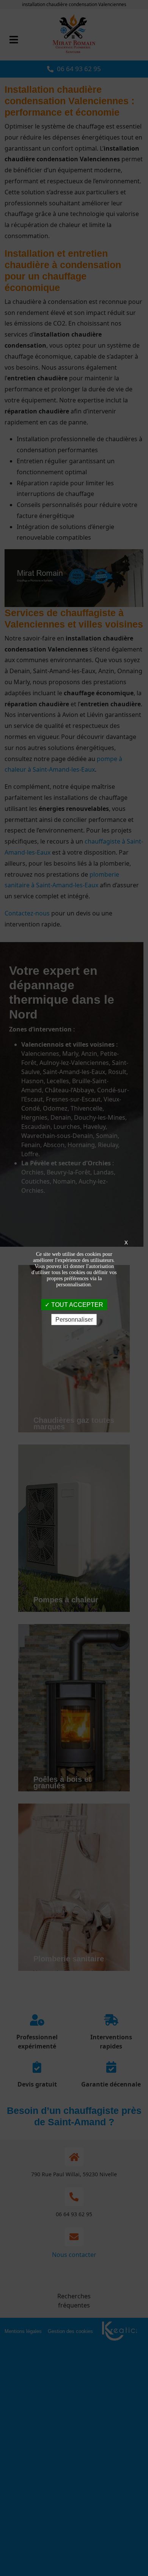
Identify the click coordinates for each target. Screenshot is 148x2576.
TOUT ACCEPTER (76, 1304)
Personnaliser (74, 1320)
